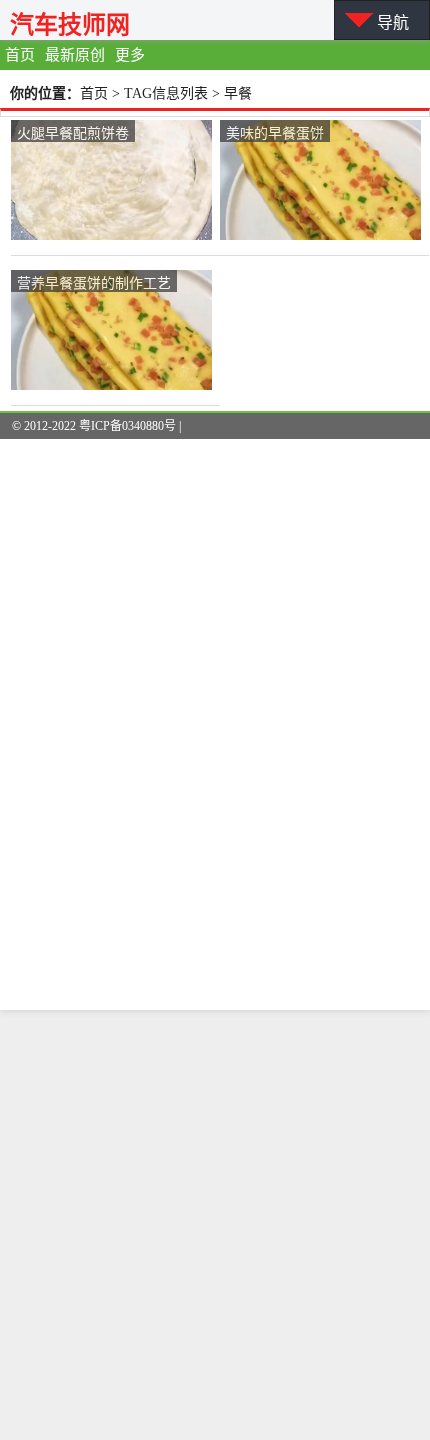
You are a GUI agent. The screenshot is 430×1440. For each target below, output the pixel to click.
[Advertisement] (215, 1225)
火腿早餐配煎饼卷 (73, 132)
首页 (20, 55)
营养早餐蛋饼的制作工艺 (94, 282)
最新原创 (75, 55)
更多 (130, 55)
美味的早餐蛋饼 (275, 132)
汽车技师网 (70, 24)
